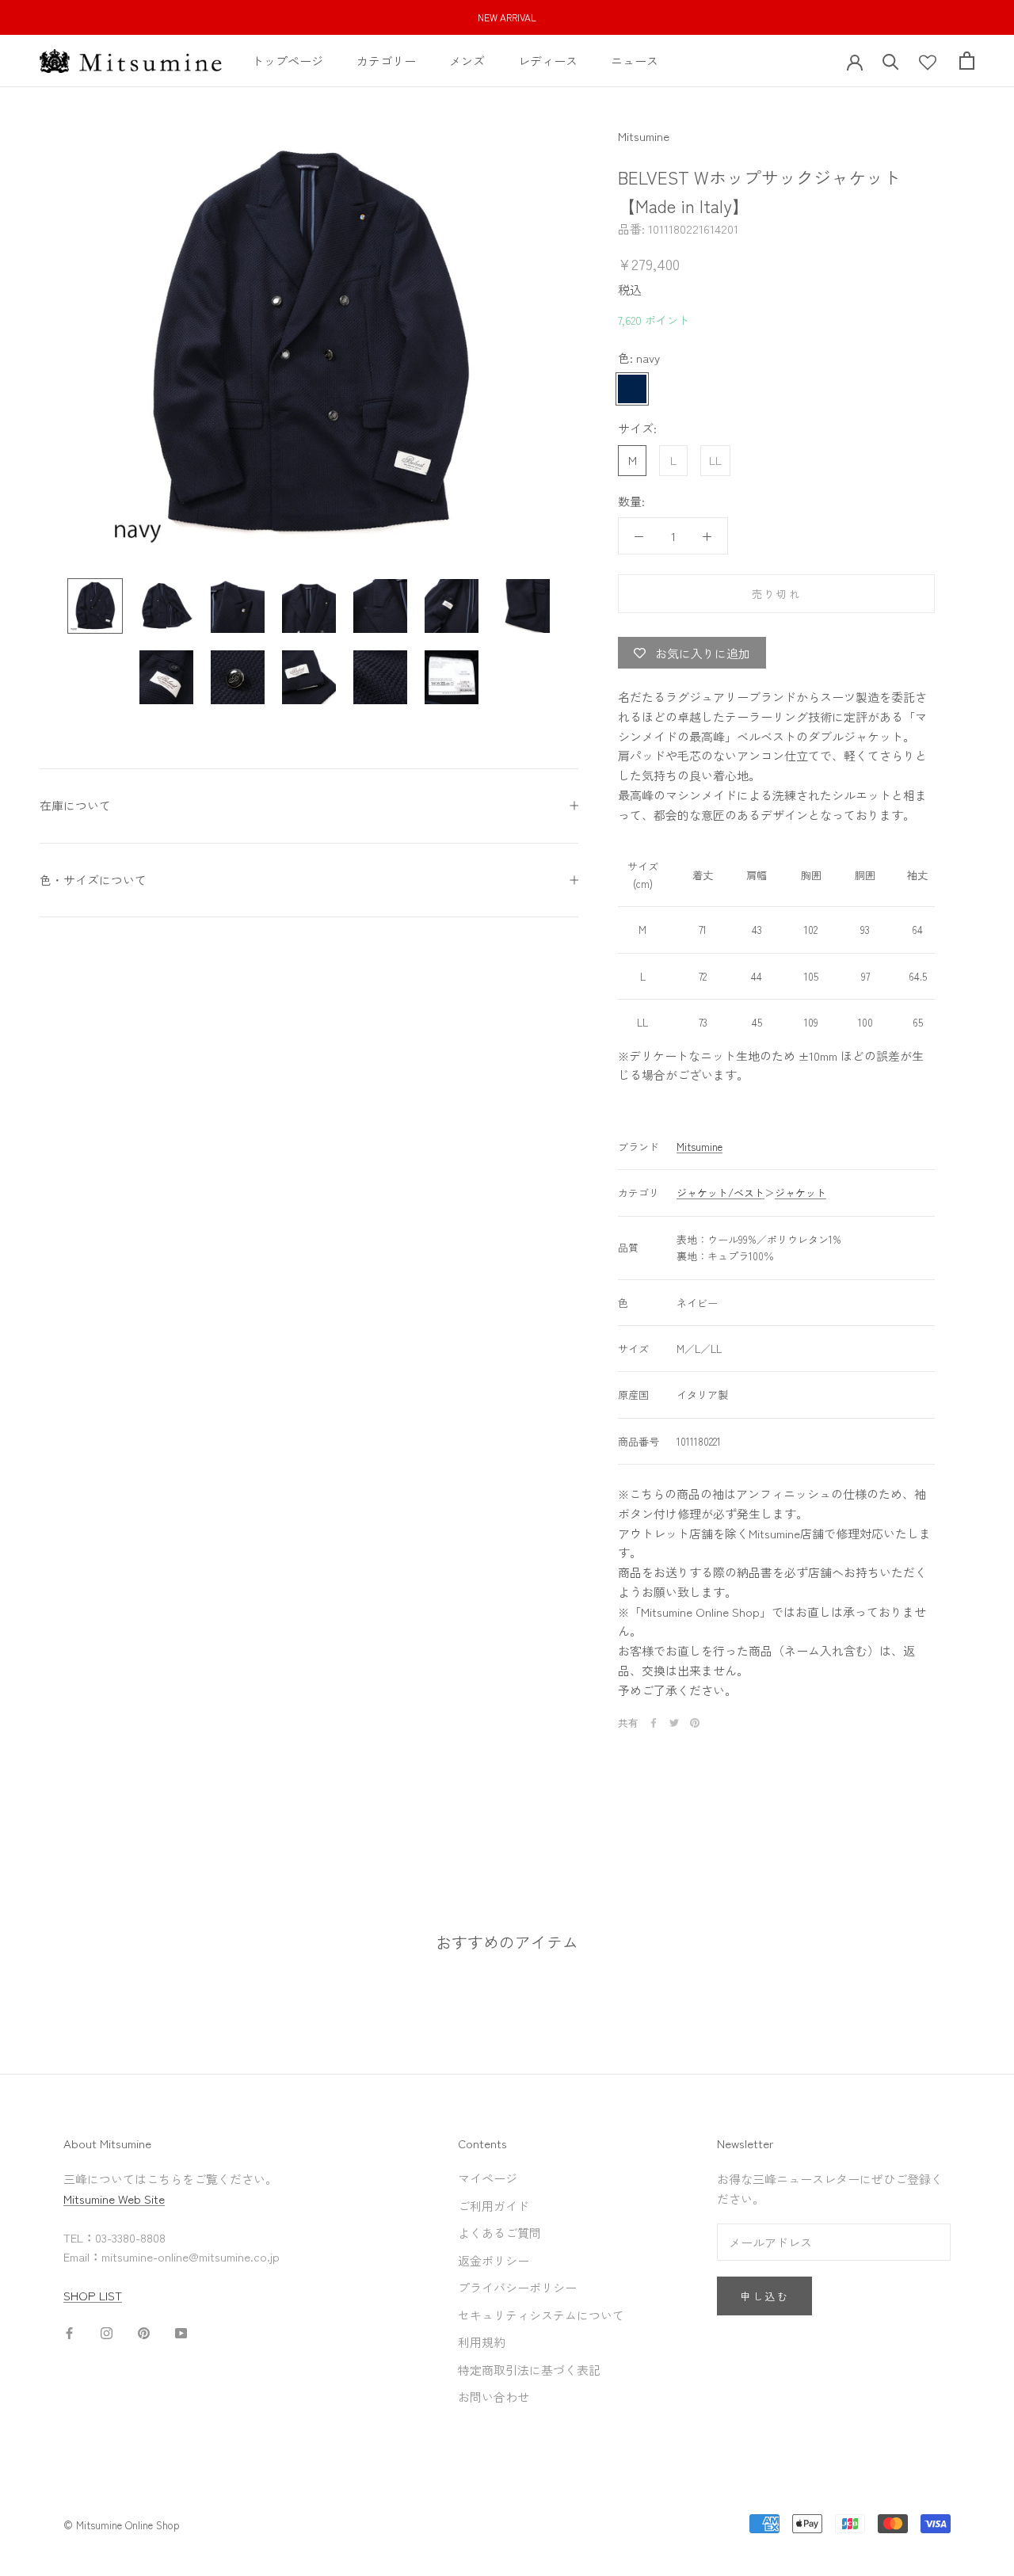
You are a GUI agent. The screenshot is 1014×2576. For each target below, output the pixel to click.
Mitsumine (644, 136)
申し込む (764, 2296)
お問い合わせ (494, 2397)
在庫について (75, 805)
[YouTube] (181, 2332)
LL (715, 460)
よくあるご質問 (499, 2233)
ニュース (635, 60)
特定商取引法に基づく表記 (529, 2370)
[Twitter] (674, 1723)
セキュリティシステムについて (541, 2315)
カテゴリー (386, 60)
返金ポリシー (494, 2260)
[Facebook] (654, 1723)
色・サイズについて (93, 880)
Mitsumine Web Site (114, 2199)
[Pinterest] (695, 1723)
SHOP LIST (93, 2295)
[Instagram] (107, 2332)
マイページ (488, 2178)
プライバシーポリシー (517, 2287)
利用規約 (482, 2342)
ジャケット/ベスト (720, 1193)
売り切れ (776, 594)
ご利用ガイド (494, 2206)
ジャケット (801, 1193)
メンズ (467, 60)
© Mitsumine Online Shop (122, 2525)
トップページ (288, 60)
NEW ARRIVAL (507, 17)
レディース (548, 60)
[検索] (891, 61)
